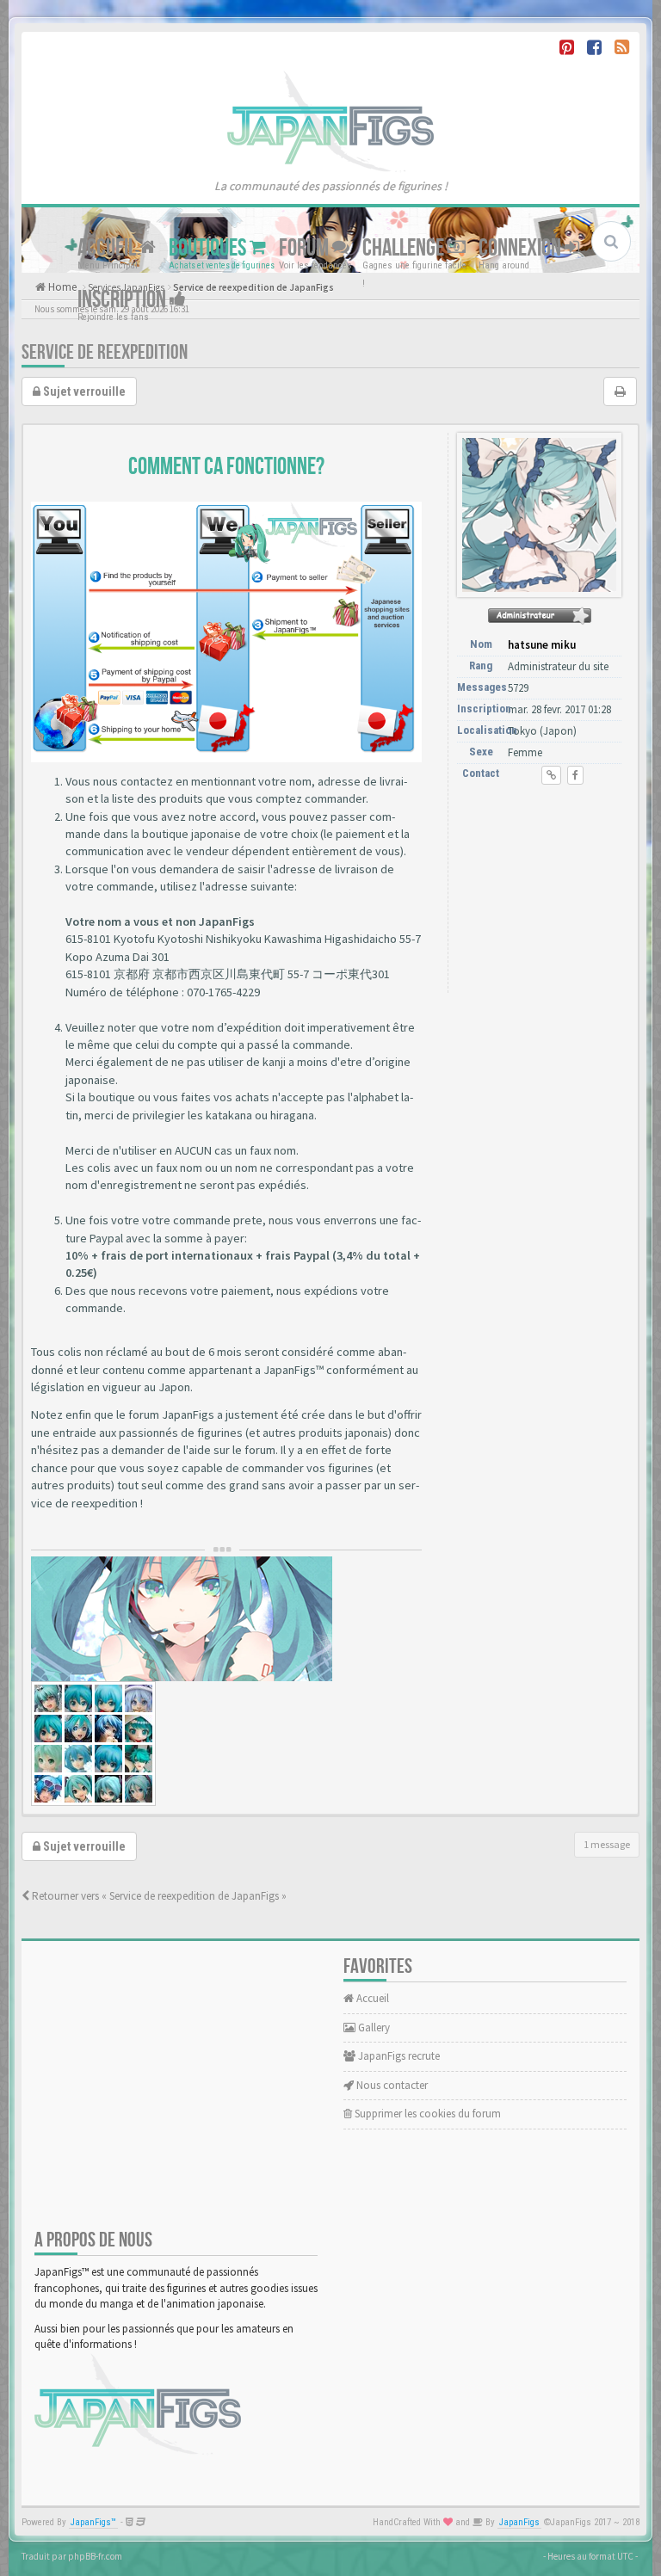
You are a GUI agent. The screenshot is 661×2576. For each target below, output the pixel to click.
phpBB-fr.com (95, 2556)
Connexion (522, 248)
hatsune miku (542, 645)
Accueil (108, 248)
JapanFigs (519, 2522)
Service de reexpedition (105, 352)
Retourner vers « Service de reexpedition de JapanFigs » (158, 1896)
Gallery (373, 2028)
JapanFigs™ (93, 2522)
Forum (306, 248)
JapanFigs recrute (398, 2056)
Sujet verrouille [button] (83, 391)
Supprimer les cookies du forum (426, 2114)
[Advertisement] (543, 893)
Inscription (124, 300)
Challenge (405, 248)
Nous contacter (391, 2085)
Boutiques (209, 248)
